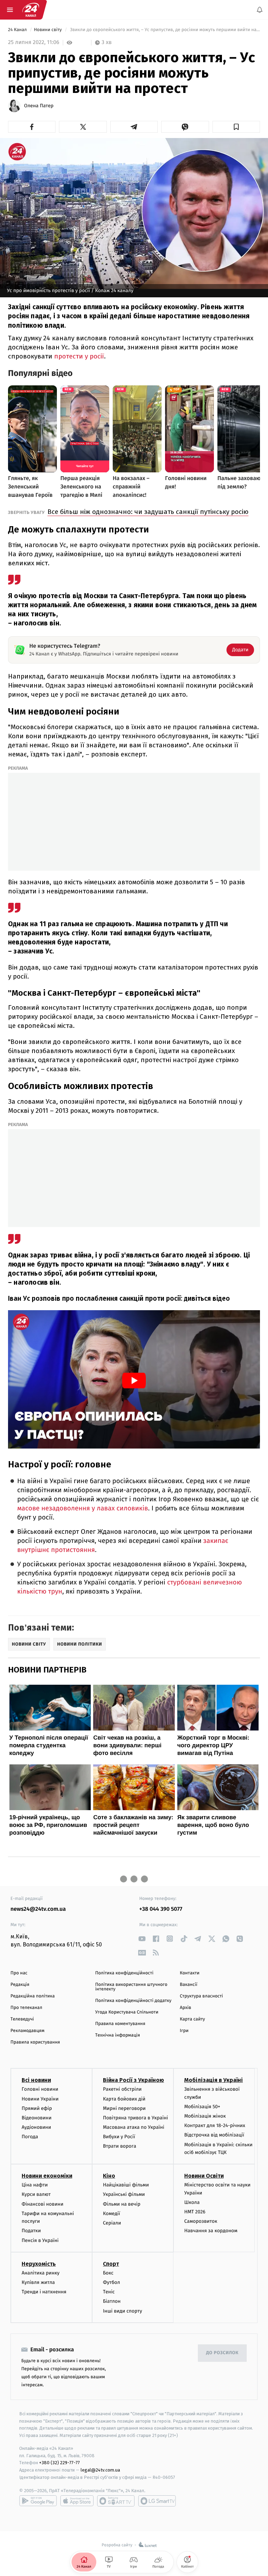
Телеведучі (22, 2019)
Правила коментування (120, 2024)
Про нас (19, 1973)
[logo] (31, 10)
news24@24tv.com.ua (38, 1909)
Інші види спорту (122, 2311)
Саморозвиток (201, 2221)
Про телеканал (26, 2008)
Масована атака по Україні (134, 2127)
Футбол (111, 2282)
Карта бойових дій (124, 2099)
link (142, 1939)
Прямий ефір (37, 2108)
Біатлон (112, 2301)
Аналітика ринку (40, 2273)
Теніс (109, 2292)
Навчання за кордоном (211, 2231)
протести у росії (79, 356)
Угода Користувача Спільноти (127, 2012)
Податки (31, 2231)
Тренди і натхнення (44, 2292)
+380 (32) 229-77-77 (59, 2463)
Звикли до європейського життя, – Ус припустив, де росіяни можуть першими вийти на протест (164, 30)
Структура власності (201, 1996)
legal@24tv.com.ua (100, 2470)
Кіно (109, 2176)
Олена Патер (39, 106)
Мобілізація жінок (205, 2116)
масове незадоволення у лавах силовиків (83, 1508)
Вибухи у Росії (119, 2137)
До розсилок (222, 2353)
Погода (30, 2137)
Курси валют (36, 2194)
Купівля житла (38, 2282)
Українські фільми (124, 2194)
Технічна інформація (118, 2035)
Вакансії (188, 1985)
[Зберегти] (236, 127)
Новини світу (48, 30)
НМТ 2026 (195, 2212)
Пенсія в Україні (40, 2240)
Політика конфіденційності (124, 1973)
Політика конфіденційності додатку (133, 2001)
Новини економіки (47, 2176)
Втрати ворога (120, 2146)
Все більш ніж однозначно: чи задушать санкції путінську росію (148, 512)
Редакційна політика (33, 1996)
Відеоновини (37, 2118)
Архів (185, 2008)
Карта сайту (192, 2019)
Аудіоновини (36, 2127)
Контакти (189, 1973)
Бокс (108, 2273)
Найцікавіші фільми (126, 2185)
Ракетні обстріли (122, 2089)
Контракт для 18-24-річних (215, 2125)
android (38, 2501)
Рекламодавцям (27, 2031)
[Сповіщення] (260, 10)
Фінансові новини (43, 2204)
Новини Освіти (204, 2176)
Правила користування (35, 2042)
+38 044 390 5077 (161, 1909)
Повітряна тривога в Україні (135, 2118)
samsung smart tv (157, 2501)
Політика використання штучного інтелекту (131, 1987)
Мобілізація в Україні (214, 2080)
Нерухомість (39, 2264)
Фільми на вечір (122, 2204)
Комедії (111, 2214)
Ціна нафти (35, 2185)
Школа (192, 2202)
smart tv (116, 2501)
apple (77, 2501)
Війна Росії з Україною (133, 2080)
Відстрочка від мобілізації (214, 2135)
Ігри (184, 2031)
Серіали (112, 2223)
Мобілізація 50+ (202, 2107)
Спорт (111, 2264)
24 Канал (18, 30)
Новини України (40, 2099)
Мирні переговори (124, 2108)
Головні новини (40, 2089)
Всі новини (36, 2080)
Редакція (20, 1985)
